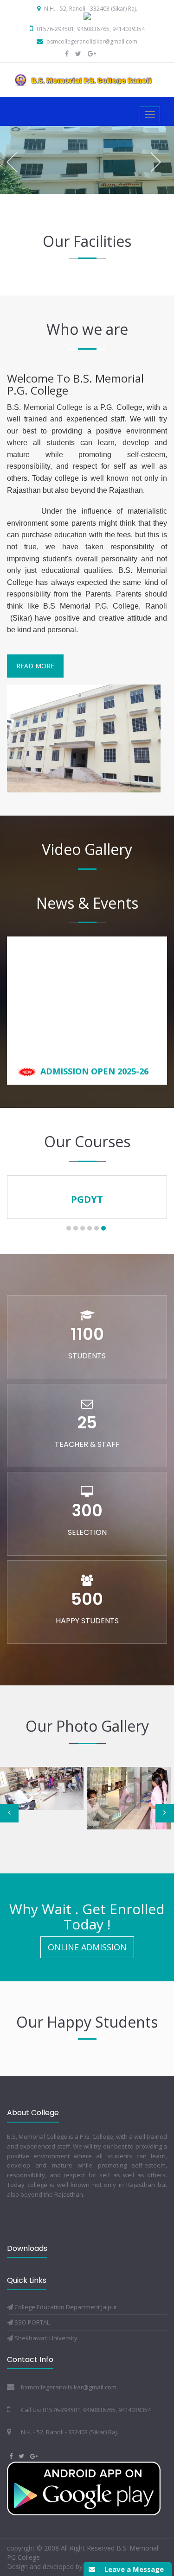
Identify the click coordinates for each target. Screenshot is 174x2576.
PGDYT (87, 1199)
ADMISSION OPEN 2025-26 (93, 1050)
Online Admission (87, 1947)
